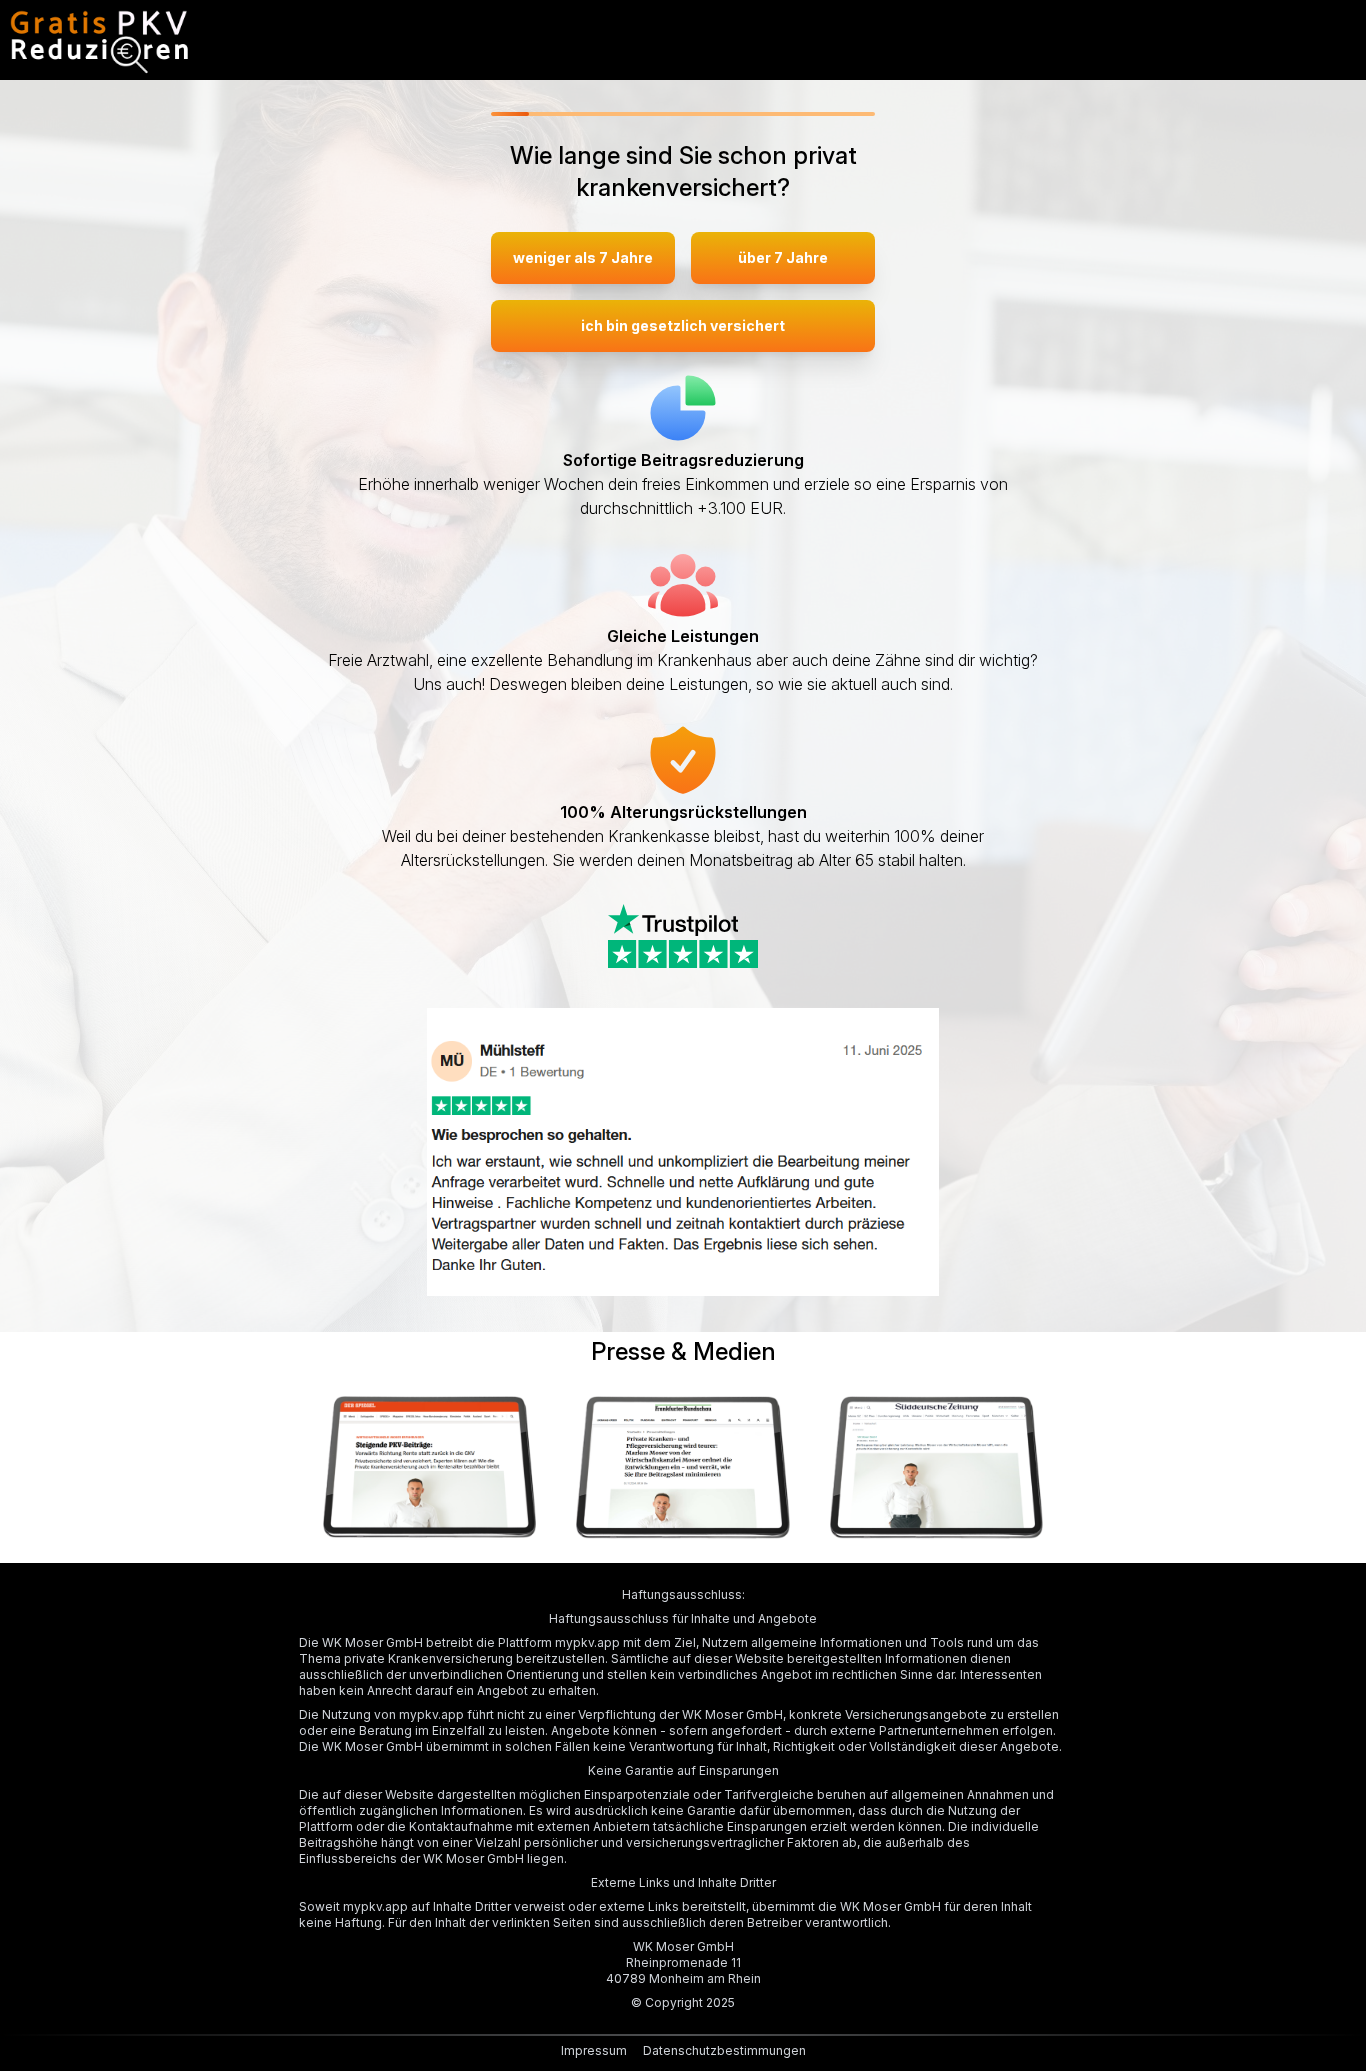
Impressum (594, 2050)
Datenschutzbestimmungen (724, 2050)
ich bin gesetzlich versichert (683, 325)
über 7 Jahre (783, 257)
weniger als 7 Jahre (583, 257)
